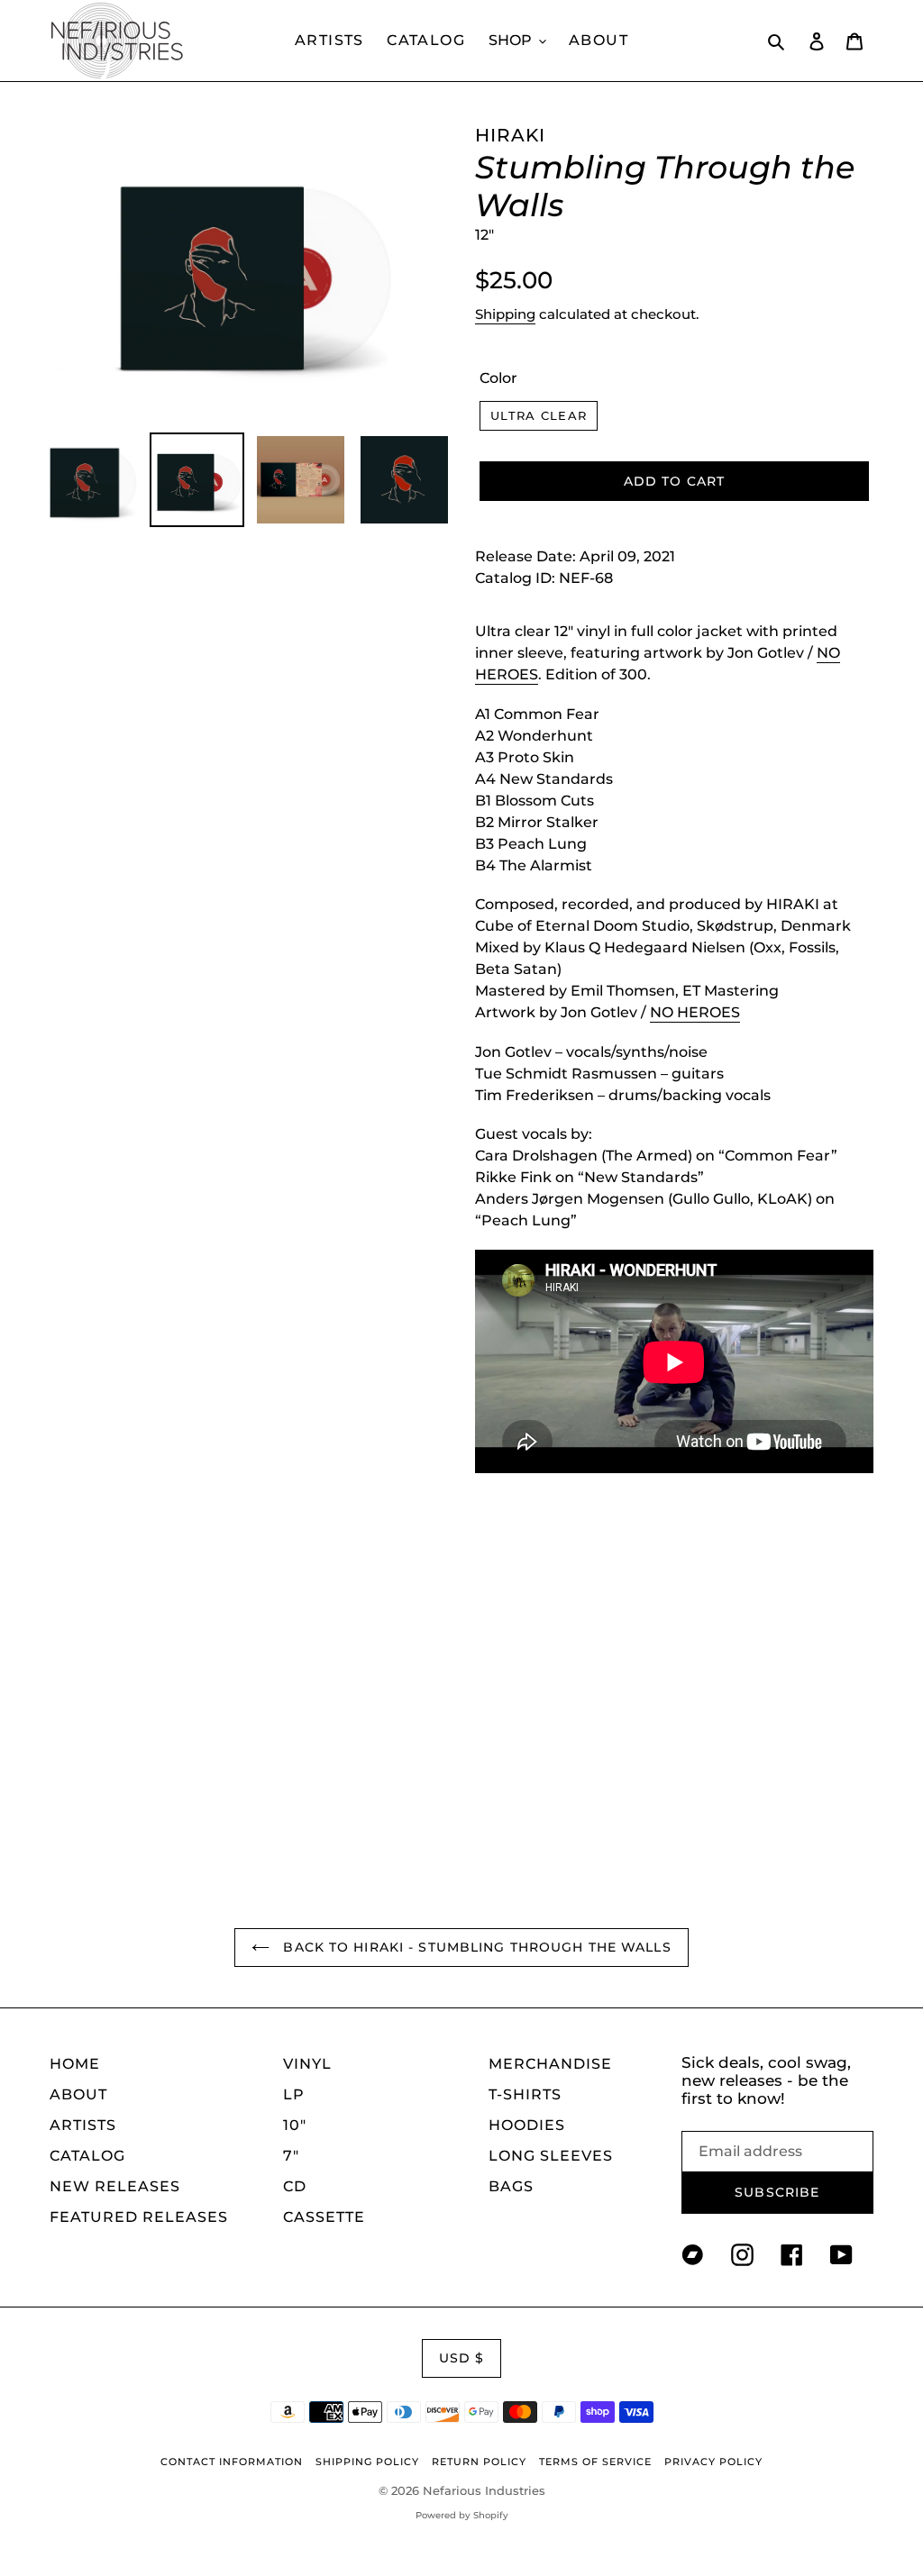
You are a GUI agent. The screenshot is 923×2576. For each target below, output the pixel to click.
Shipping (505, 314)
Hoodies (527, 2125)
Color (498, 378)
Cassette (324, 2217)
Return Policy (479, 2462)
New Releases (115, 2186)
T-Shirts (525, 2094)
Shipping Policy (367, 2462)
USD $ (462, 2358)
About (78, 2094)
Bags (511, 2186)
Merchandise (550, 2064)
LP (294, 2094)
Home (75, 2064)
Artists (83, 2125)
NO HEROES (695, 1012)
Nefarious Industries (484, 2490)
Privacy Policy (713, 2462)
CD (295, 2186)
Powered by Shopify (462, 2515)
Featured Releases (139, 2217)
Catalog (87, 2156)
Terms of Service (595, 2462)
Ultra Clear (539, 415)
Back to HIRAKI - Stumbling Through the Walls (475, 1947)
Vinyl (307, 2064)
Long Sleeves (551, 2156)
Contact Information (232, 2462)
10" (295, 2125)
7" (291, 2156)
